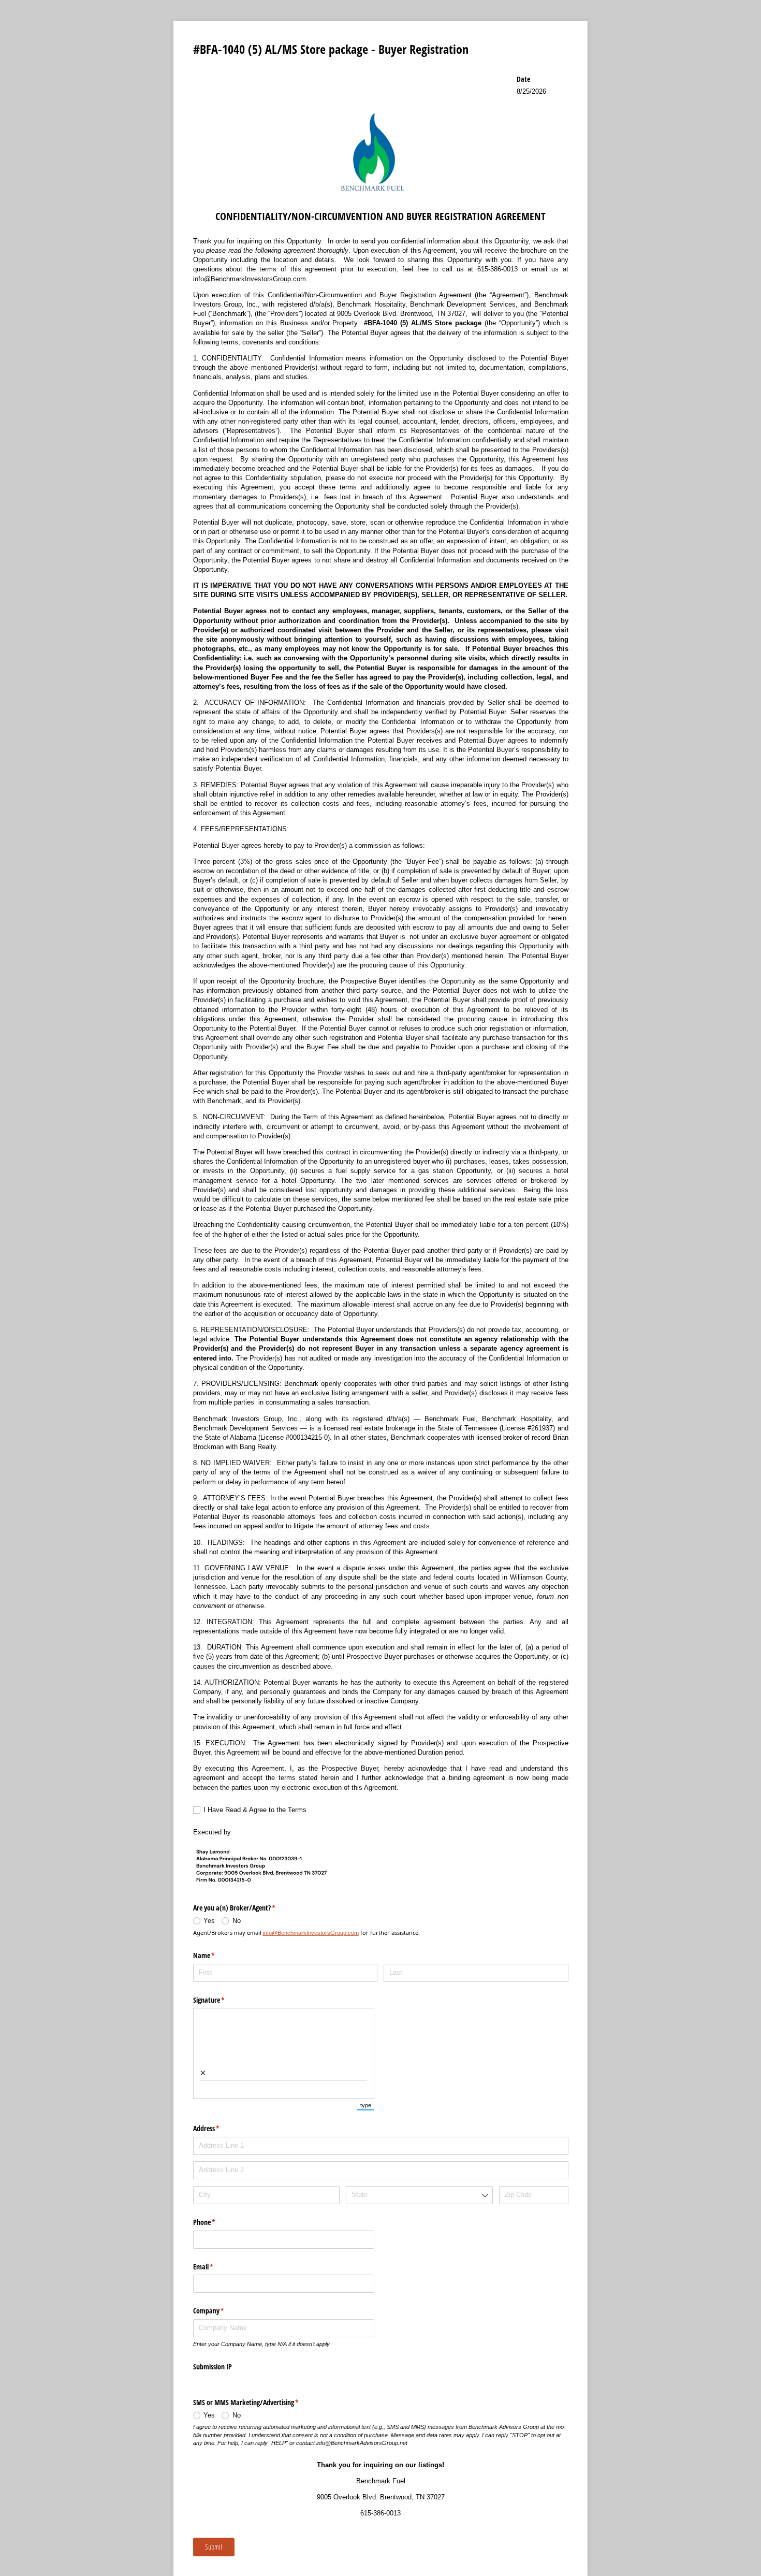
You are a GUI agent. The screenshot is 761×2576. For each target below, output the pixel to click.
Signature (221, 2000)
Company (221, 2311)
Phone (216, 2222)
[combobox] (419, 2195)
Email (215, 2267)
